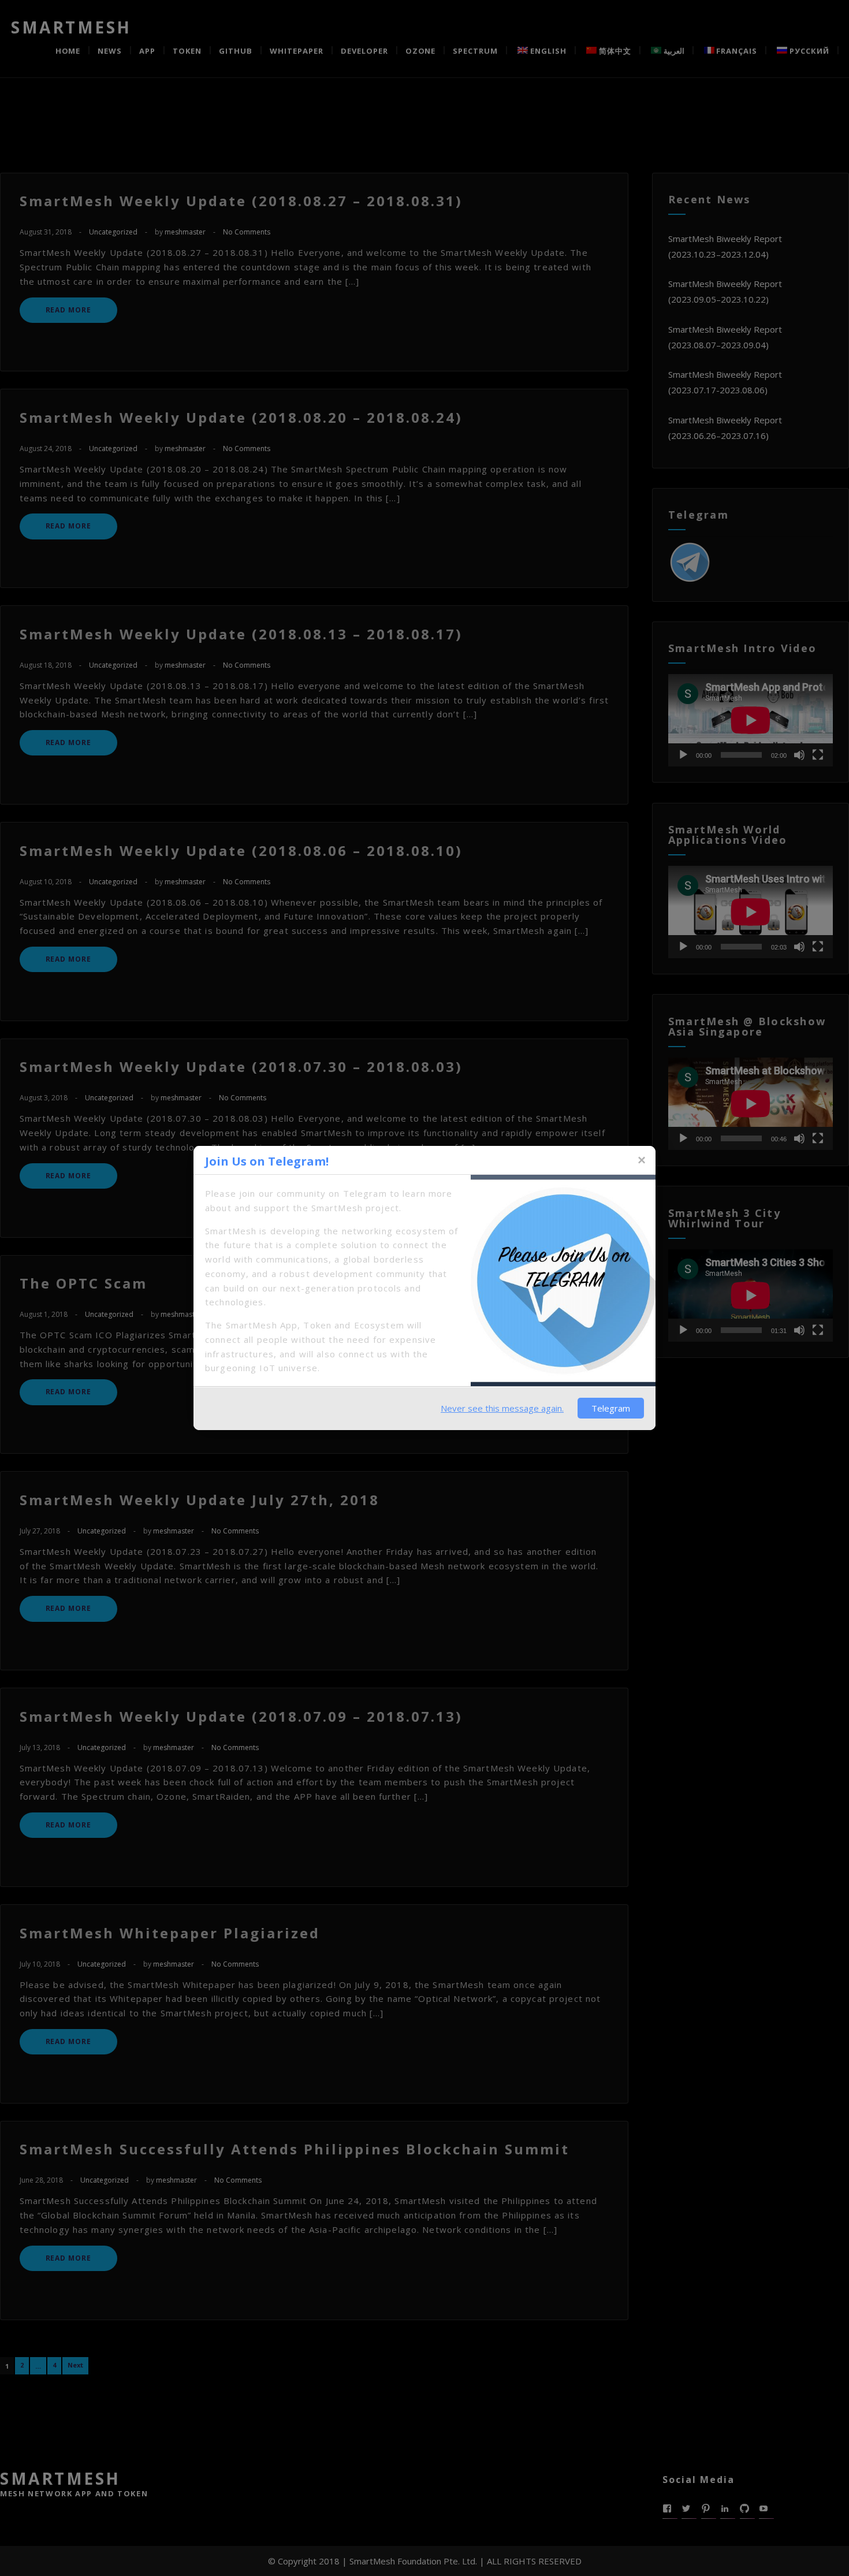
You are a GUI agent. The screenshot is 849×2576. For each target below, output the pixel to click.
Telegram (611, 1408)
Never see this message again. (502, 1408)
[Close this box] (641, 1160)
